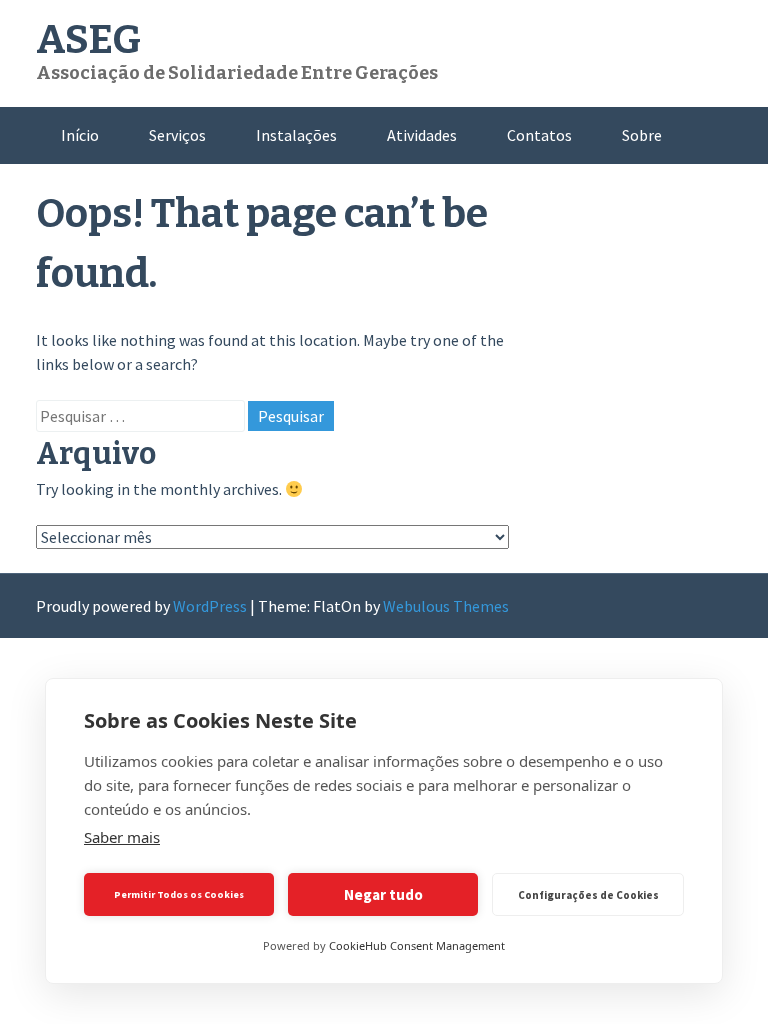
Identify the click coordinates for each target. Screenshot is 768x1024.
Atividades (422, 135)
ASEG (88, 40)
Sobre (642, 135)
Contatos (539, 135)
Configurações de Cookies (588, 895)
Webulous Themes (446, 606)
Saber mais (122, 837)
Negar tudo (383, 894)
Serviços (177, 135)
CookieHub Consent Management (417, 945)
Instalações (296, 135)
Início (80, 135)
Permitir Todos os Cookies (179, 894)
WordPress (210, 606)
